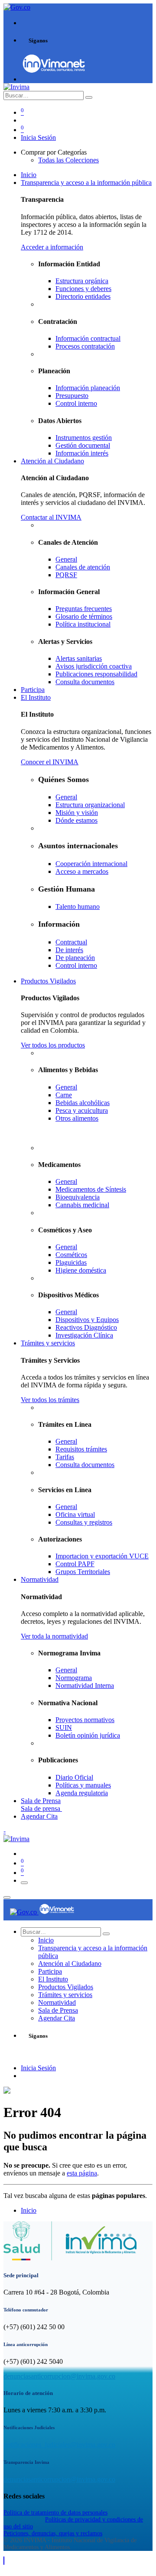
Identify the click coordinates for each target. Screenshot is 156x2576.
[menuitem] (29, 175)
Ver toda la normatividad (54, 1636)
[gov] (54, 71)
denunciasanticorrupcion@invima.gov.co (59, 2376)
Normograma (74, 1678)
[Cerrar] (7, 1897)
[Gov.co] (24, 1912)
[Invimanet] (57, 1912)
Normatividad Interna (85, 1686)
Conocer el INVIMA (50, 762)
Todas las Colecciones (68, 160)
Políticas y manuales (83, 1785)
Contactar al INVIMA (51, 517)
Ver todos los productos (53, 1045)
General (66, 1670)
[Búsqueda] (89, 97)
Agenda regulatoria (82, 1793)
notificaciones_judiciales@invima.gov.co (59, 2445)
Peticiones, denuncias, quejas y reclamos (53, 2533)
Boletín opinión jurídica (88, 1735)
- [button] (5, 1831)
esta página (82, 2173)
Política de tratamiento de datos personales (55, 2513)
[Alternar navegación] (24, 1883)
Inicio (29, 2210)
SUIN (64, 1728)
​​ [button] (4, 2561)
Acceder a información (52, 247)
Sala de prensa (41, 1808)
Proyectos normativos (85, 1720)
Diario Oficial (74, 1777)
